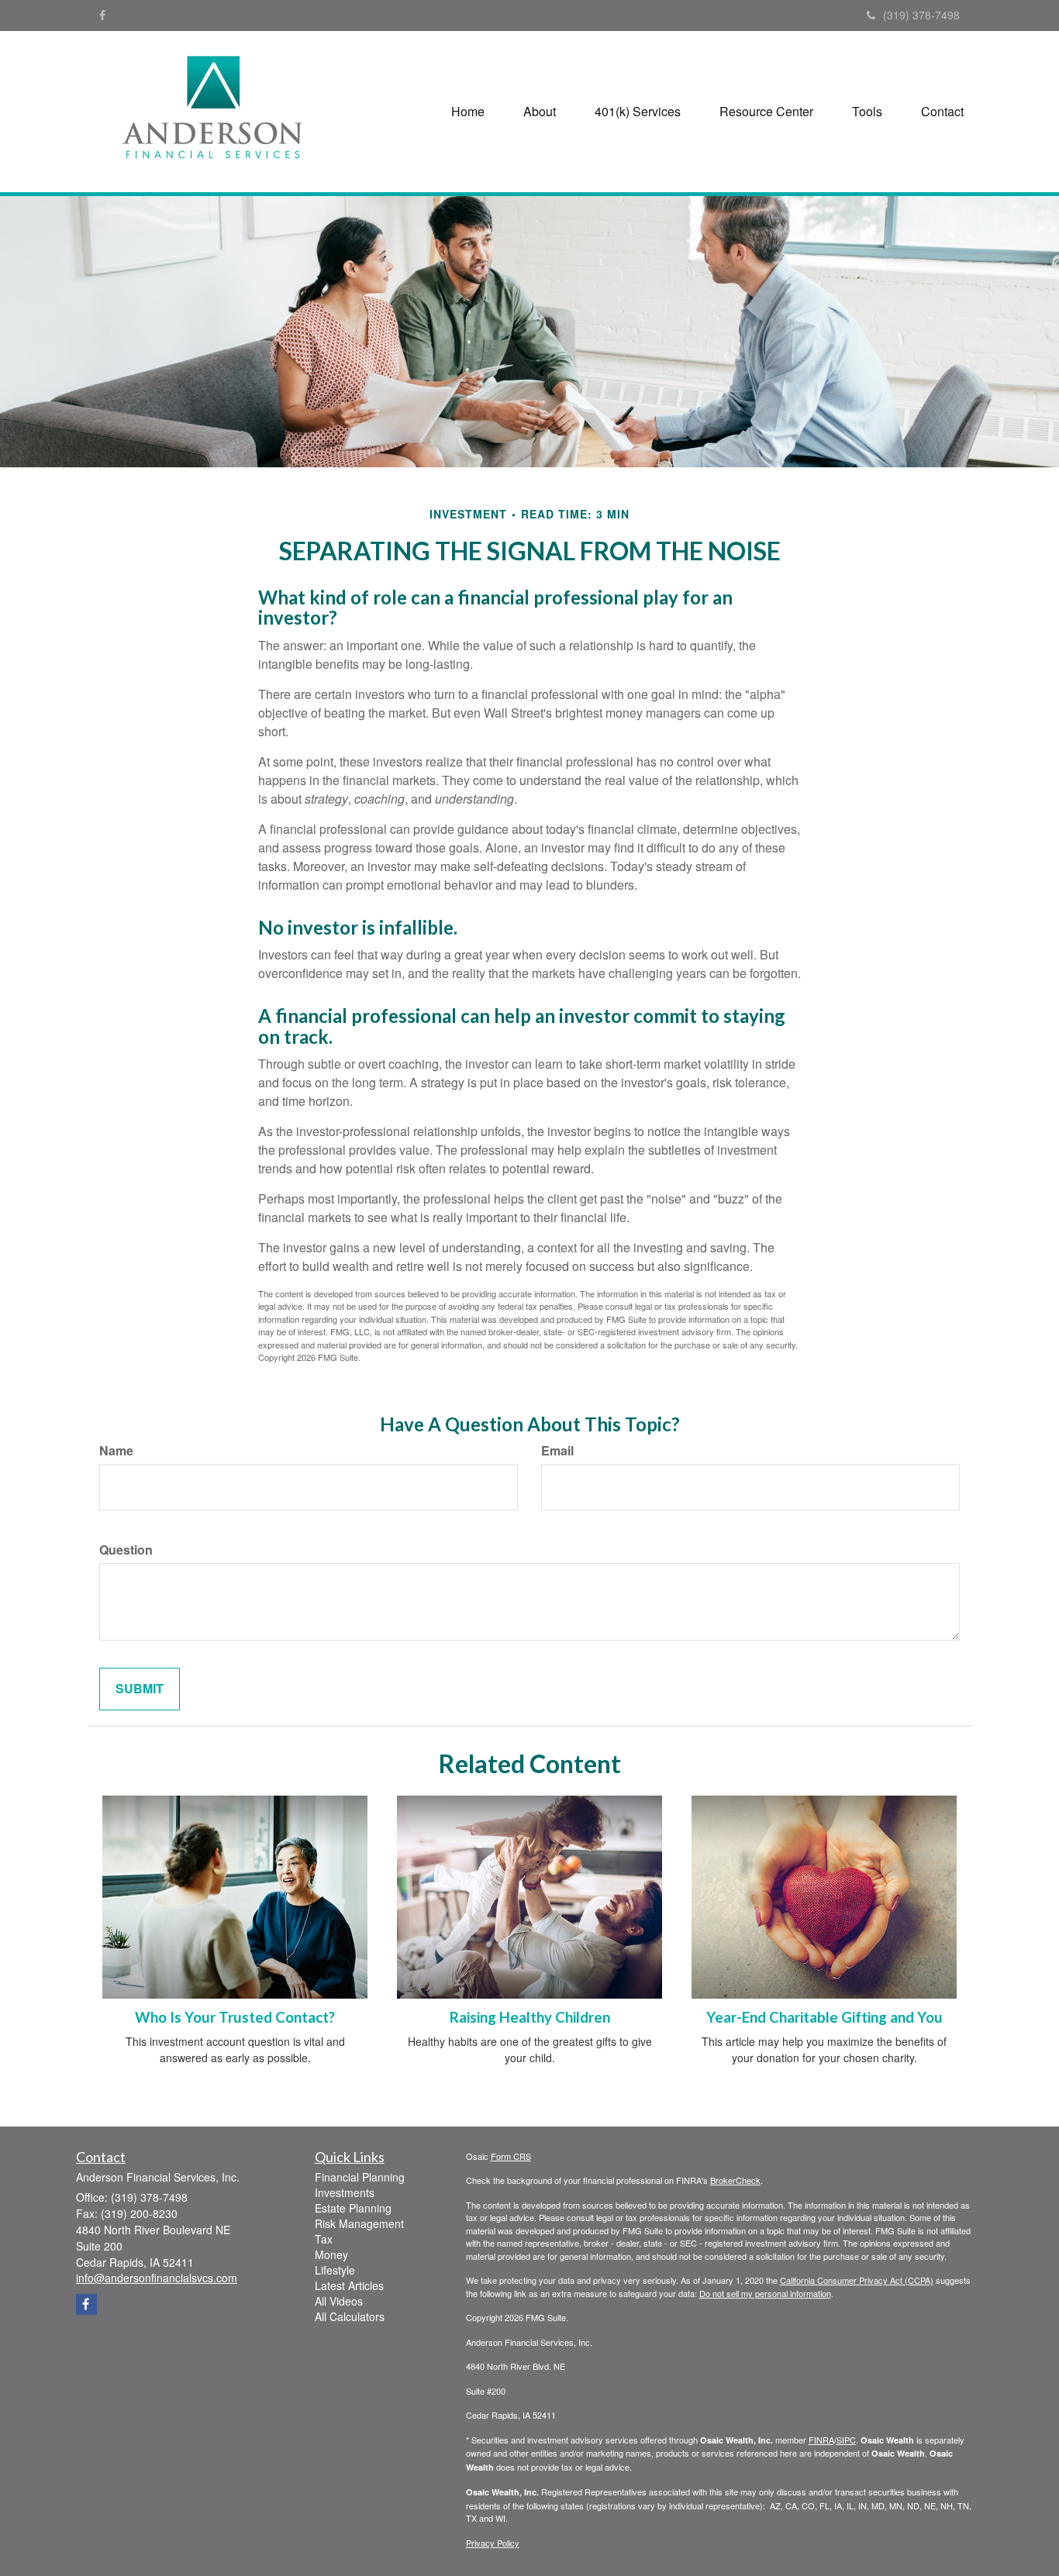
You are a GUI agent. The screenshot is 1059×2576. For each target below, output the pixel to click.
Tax (324, 2239)
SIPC (846, 2440)
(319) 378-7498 (921, 15)
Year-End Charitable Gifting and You (824, 2017)
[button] (540, 112)
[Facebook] (102, 15)
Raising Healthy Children (530, 2017)
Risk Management (359, 2223)
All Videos (339, 2301)
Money (331, 2254)
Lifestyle (335, 2270)
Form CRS (511, 2156)
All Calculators (350, 2316)
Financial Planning (360, 2177)
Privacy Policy (493, 2543)
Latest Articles (349, 2285)
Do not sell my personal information (765, 2293)
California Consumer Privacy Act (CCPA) (857, 2280)
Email (557, 1451)
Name (116, 1451)
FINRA (821, 2440)
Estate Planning (353, 2208)
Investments (345, 2192)
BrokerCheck (735, 2180)
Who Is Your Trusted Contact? (235, 2017)
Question (126, 1550)
